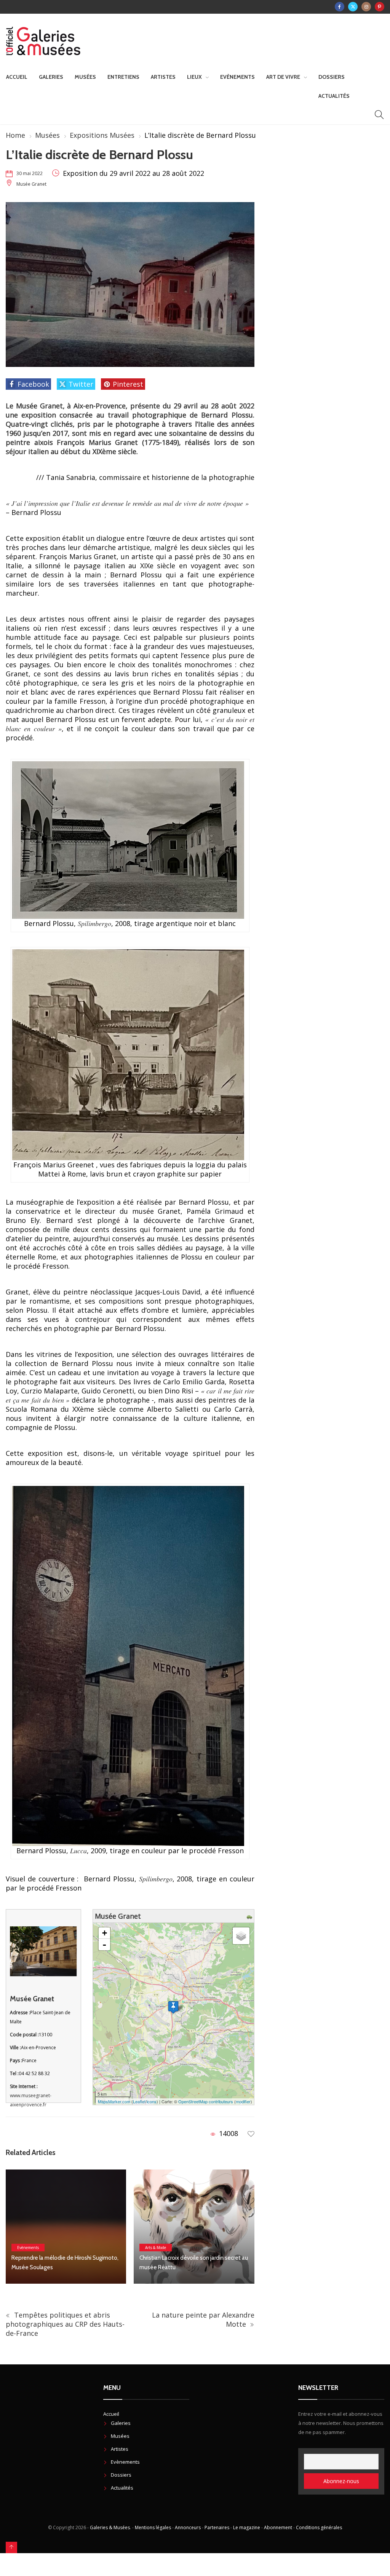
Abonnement (278, 2527)
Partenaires (217, 2527)
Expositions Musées (102, 135)
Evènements (237, 77)
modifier (243, 2101)
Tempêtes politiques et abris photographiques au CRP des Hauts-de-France (65, 2324)
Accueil (17, 77)
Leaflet (139, 2101)
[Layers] (241, 1936)
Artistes (163, 77)
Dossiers (332, 77)
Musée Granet (31, 184)
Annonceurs (188, 2527)
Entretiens (123, 77)
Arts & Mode (28, 2248)
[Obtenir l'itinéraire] (250, 1916)
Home (15, 135)
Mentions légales (153, 2527)
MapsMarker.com (114, 2101)
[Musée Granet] (173, 2007)
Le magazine (247, 2527)
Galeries (51, 77)
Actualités (334, 96)
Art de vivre (283, 77)
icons (152, 2101)
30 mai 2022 (30, 173)
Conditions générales (319, 2527)
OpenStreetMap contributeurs (206, 2101)
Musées (85, 77)
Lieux (194, 77)
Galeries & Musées (110, 2527)
